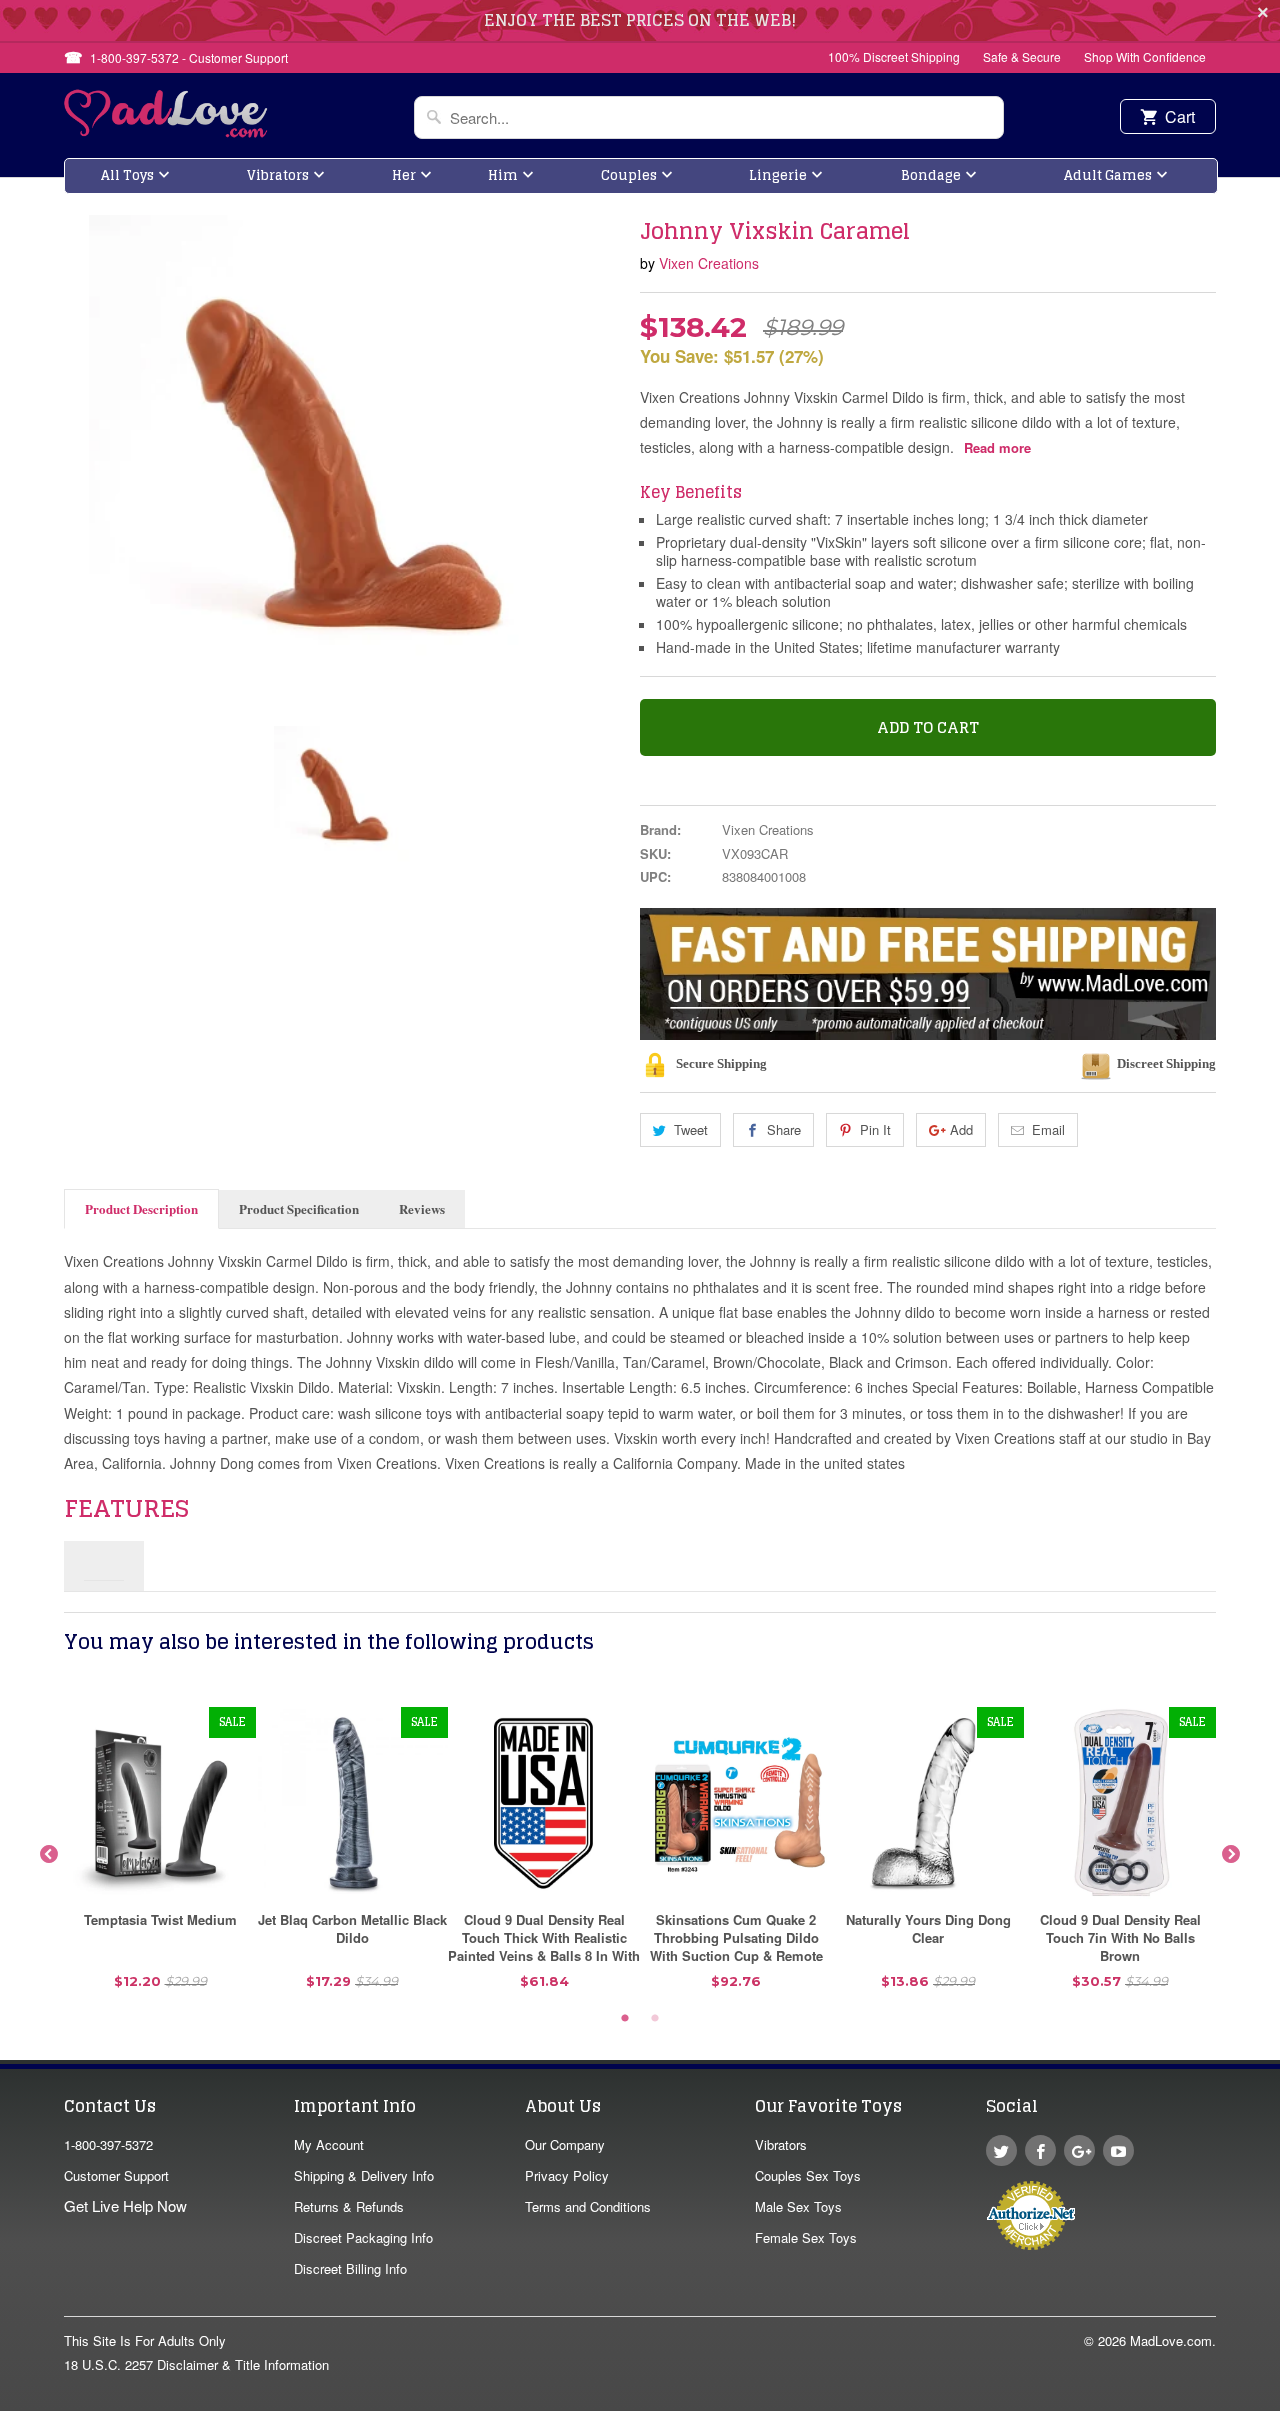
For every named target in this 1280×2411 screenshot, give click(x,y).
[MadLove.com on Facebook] (1040, 2150)
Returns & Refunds (349, 2206)
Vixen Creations (709, 263)
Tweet (691, 1129)
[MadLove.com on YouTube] (1118, 2150)
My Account (329, 2144)
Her (404, 175)
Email (1048, 1129)
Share (784, 1129)
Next (1231, 1855)
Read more (997, 447)
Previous (49, 1855)
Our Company (565, 2144)
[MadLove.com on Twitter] (1001, 2150)
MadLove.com (1171, 2340)
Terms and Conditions (588, 2206)
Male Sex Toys (798, 2206)
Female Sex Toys (806, 2237)
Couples (629, 175)
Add (961, 1129)
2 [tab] (655, 2019)
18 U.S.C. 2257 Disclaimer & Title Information (196, 2364)
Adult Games (1108, 175)
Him (503, 175)
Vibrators (278, 175)
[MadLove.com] (166, 131)
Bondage (931, 175)
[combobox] (709, 117)
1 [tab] (625, 2019)
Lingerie (778, 175)
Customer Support (116, 2175)
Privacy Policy (567, 2175)
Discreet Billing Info (350, 2268)
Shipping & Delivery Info (364, 2175)
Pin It (875, 1129)
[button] (1279, 2401)
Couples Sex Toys (808, 2175)
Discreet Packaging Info (363, 2237)
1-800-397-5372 (108, 2144)
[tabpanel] (160, 1855)
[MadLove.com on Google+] (1079, 2150)
